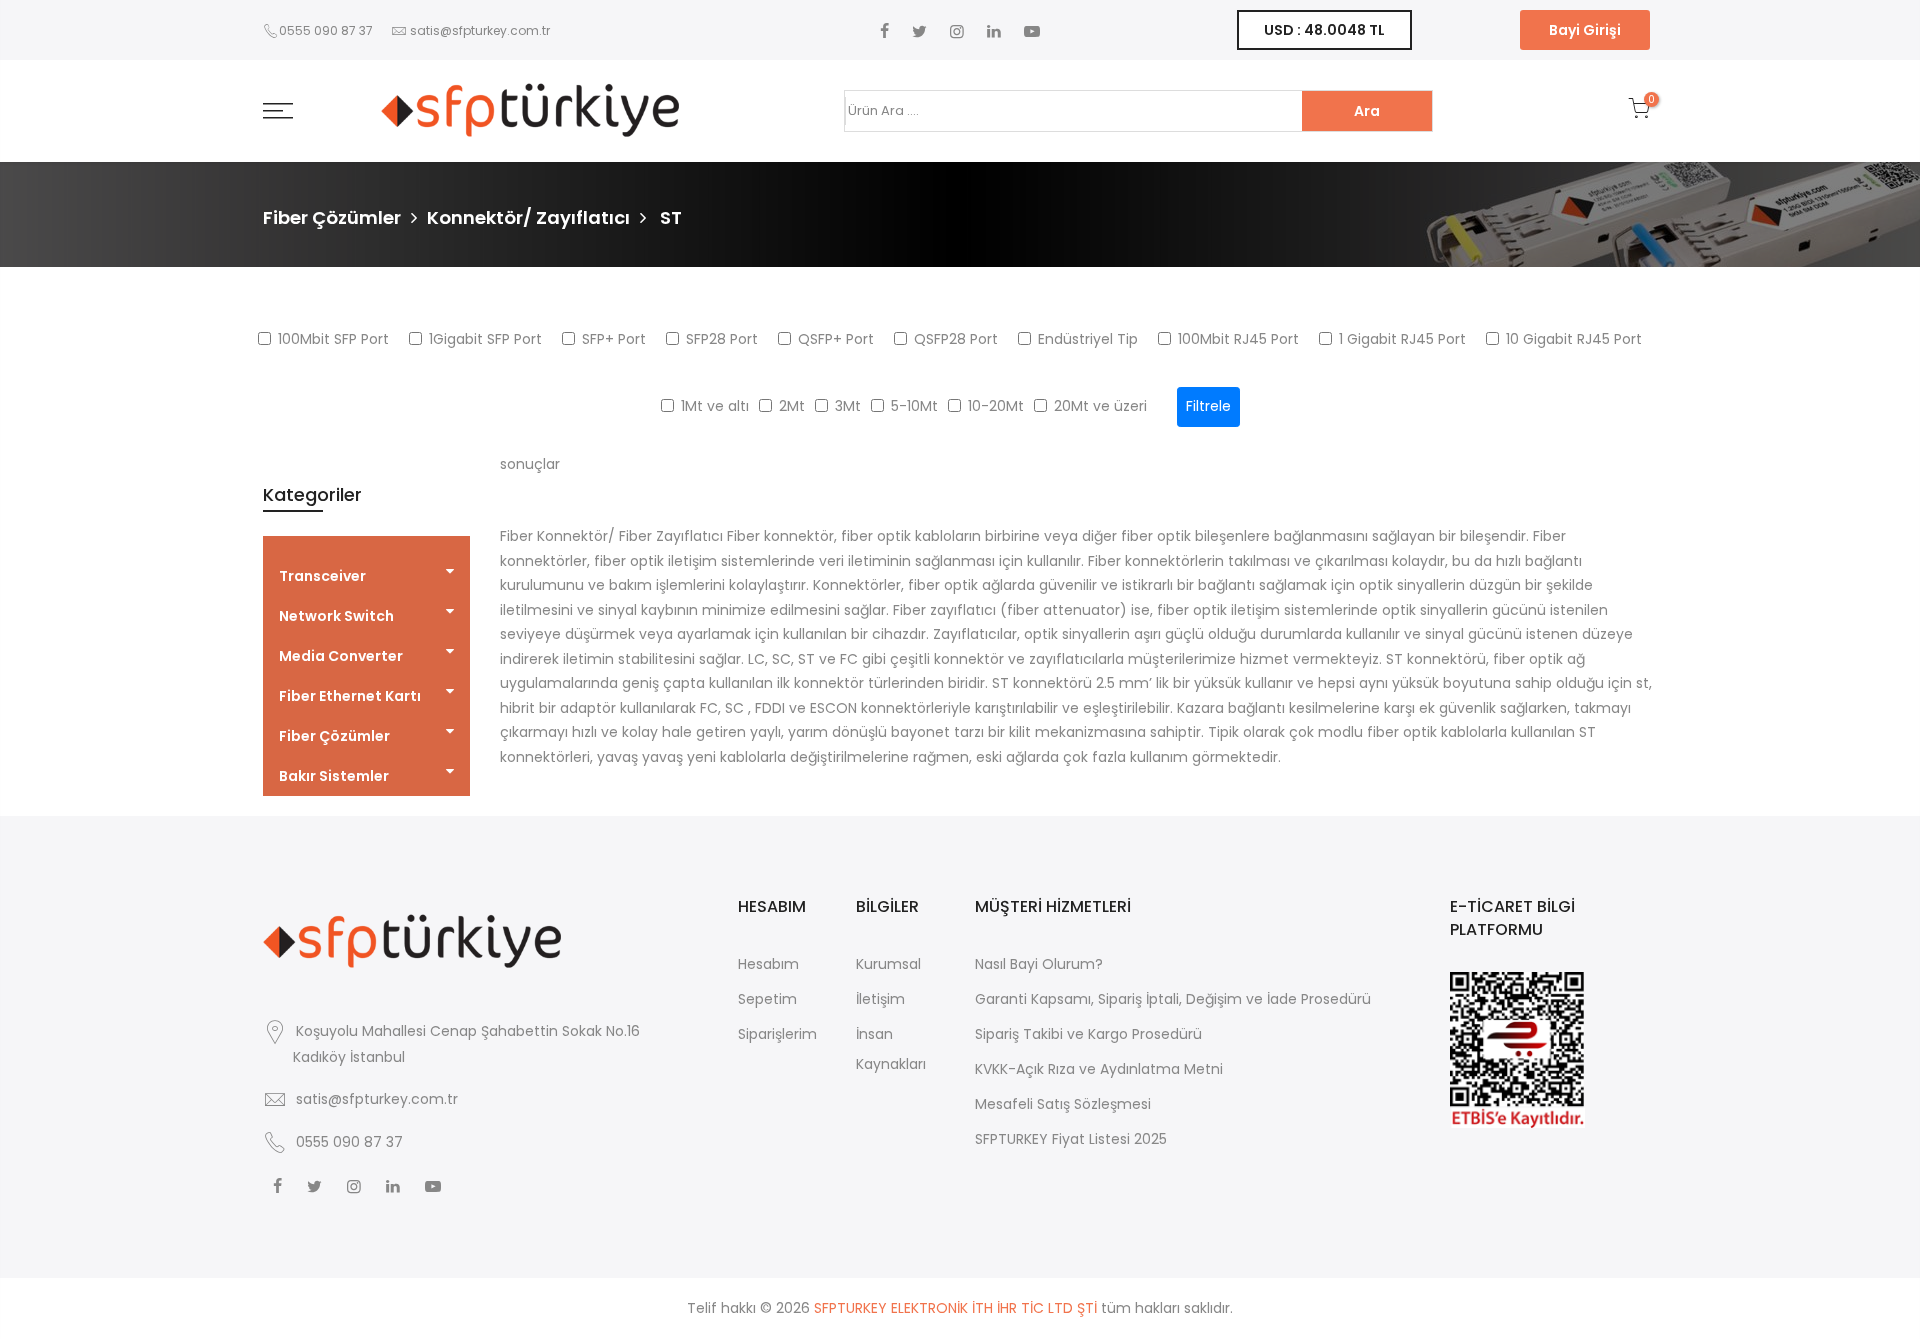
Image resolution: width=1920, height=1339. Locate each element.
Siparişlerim (777, 1034)
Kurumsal (888, 964)
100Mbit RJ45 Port (1238, 339)
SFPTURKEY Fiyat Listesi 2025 (1071, 1139)
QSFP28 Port (956, 339)
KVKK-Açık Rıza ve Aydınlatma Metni (1099, 1069)
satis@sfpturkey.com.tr (480, 30)
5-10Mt (914, 406)
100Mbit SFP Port (333, 339)
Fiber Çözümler (332, 217)
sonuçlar (530, 464)
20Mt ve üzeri (1100, 406)
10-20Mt (996, 406)
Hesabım (768, 964)
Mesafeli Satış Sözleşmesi (1063, 1104)
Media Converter (341, 656)
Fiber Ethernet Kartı (350, 696)
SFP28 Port (722, 339)
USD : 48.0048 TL (1324, 30)
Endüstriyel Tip (1088, 339)
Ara (1367, 111)
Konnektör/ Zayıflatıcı (528, 217)
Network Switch (336, 616)
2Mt (792, 406)
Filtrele (1208, 406)
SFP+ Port (614, 339)
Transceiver (322, 576)
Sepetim (767, 999)
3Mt (848, 406)
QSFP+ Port (836, 339)
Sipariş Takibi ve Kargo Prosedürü (1088, 1034)
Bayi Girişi (1585, 30)
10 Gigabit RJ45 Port (1574, 339)
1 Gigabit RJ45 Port (1402, 339)
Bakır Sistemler (334, 776)
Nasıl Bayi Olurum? (1039, 964)
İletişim (880, 999)
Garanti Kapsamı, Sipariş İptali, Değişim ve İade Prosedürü (1173, 999)
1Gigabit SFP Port (485, 339)
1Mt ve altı (715, 406)
